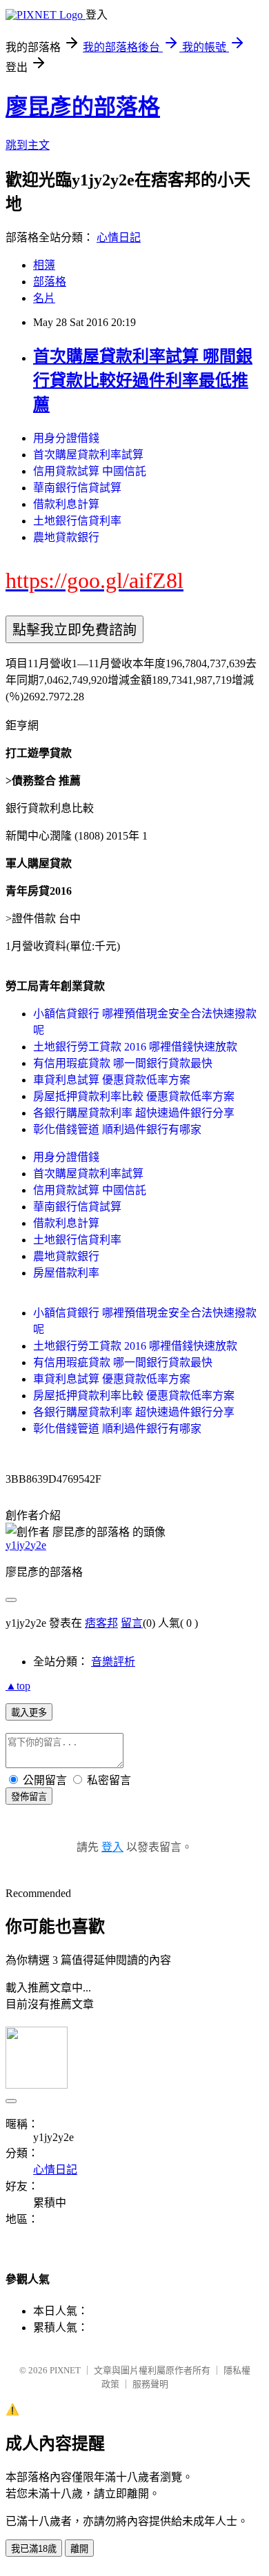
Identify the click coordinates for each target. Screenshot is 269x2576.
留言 (132, 1623)
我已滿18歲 (34, 2549)
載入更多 (29, 1713)
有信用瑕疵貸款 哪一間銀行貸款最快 (123, 1063)
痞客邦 (101, 1623)
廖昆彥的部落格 (83, 107)
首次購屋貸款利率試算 (88, 455)
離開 (79, 2549)
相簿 (44, 265)
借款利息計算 (66, 504)
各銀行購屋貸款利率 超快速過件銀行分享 (134, 1113)
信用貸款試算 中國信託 (90, 471)
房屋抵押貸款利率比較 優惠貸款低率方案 (134, 1096)
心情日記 (119, 237)
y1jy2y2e (26, 1545)
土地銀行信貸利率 (77, 521)
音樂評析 (113, 1662)
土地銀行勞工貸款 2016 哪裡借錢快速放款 (135, 1047)
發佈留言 (29, 1797)
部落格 (50, 282)
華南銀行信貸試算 (77, 488)
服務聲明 (150, 2384)
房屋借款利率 (66, 1273)
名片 (44, 298)
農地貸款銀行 (66, 537)
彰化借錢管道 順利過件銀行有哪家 (117, 1129)
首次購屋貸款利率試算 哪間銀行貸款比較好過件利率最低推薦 (143, 381)
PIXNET (65, 2370)
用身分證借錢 (66, 438)
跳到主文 (28, 145)
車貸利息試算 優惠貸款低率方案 (112, 1080)
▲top (18, 1686)
